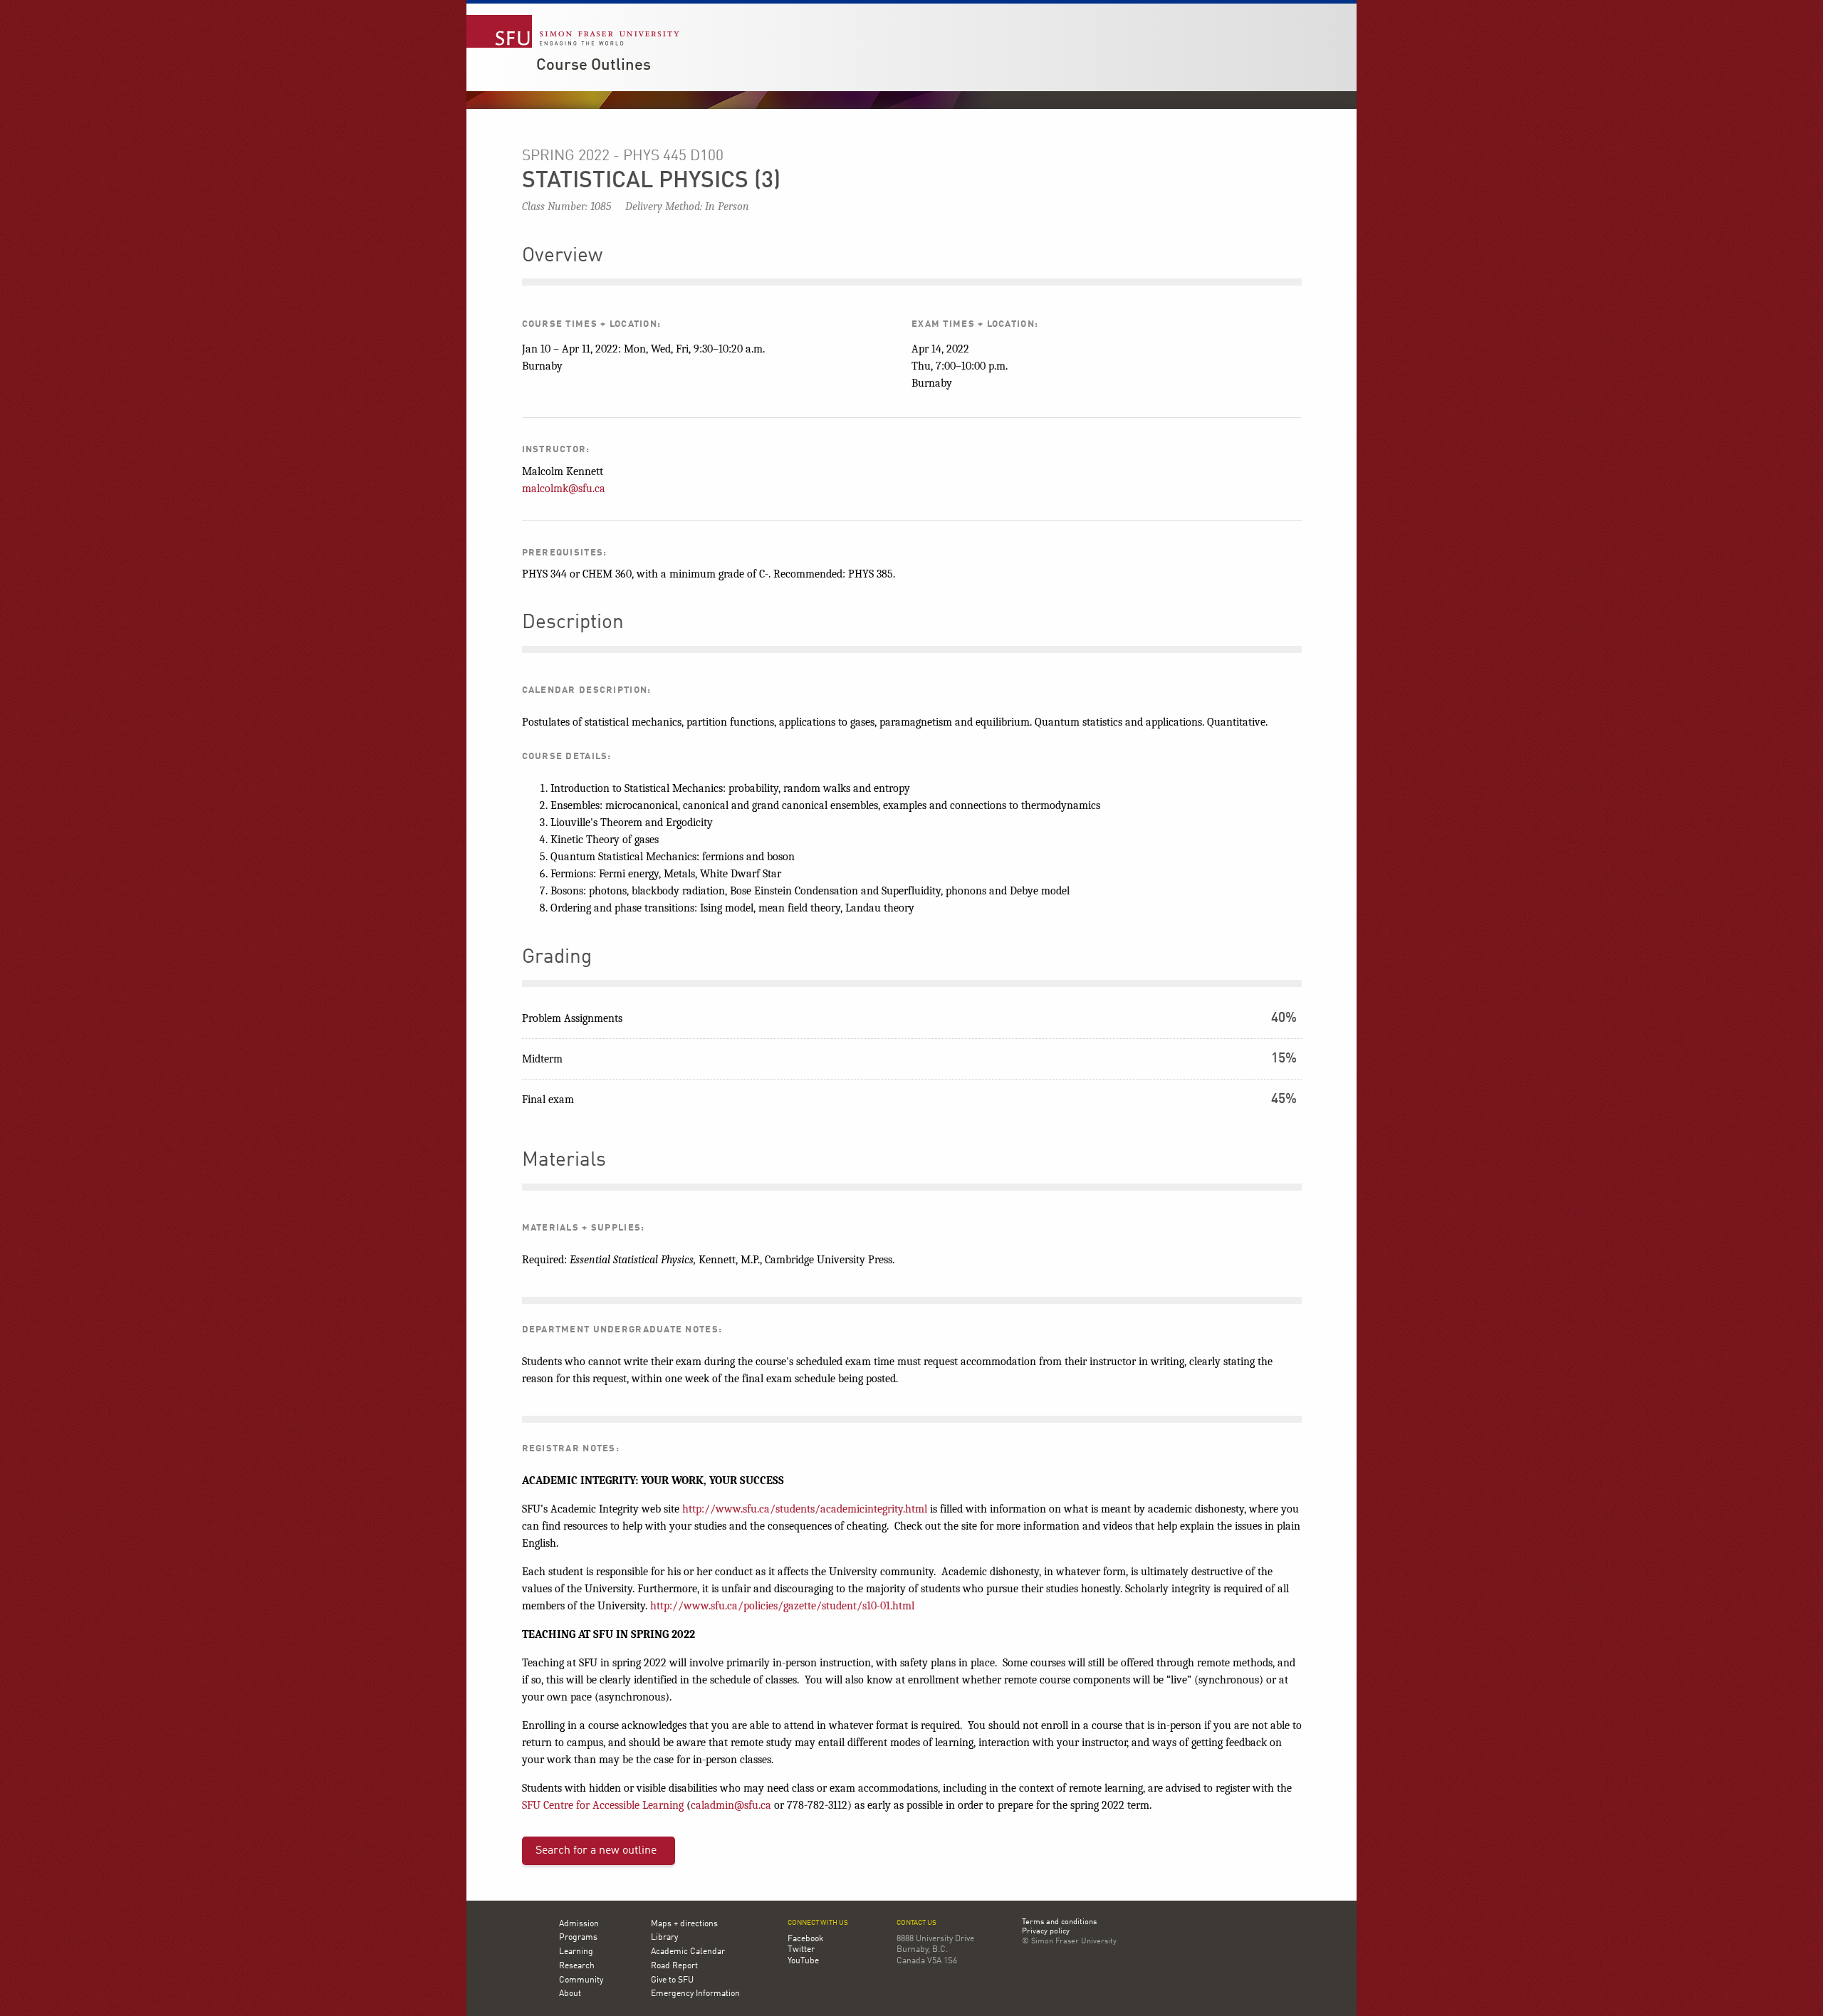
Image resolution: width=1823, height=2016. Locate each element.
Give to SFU (672, 1980)
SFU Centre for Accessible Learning (603, 1805)
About (570, 1994)
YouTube (803, 1961)
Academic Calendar (688, 1952)
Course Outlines (594, 66)
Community (581, 1980)
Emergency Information (695, 1994)
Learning (576, 1952)
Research (577, 1966)
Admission (579, 1924)
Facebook (805, 1939)
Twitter (801, 1950)
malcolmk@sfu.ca (564, 489)
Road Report (674, 1966)
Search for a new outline (596, 1851)
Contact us (916, 1923)
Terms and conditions (1059, 1923)
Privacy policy (1046, 1932)
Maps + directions (684, 1924)
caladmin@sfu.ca (731, 1805)
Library (664, 1938)
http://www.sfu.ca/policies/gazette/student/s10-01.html (782, 1606)
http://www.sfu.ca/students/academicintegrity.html (805, 1509)
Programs (578, 1938)
